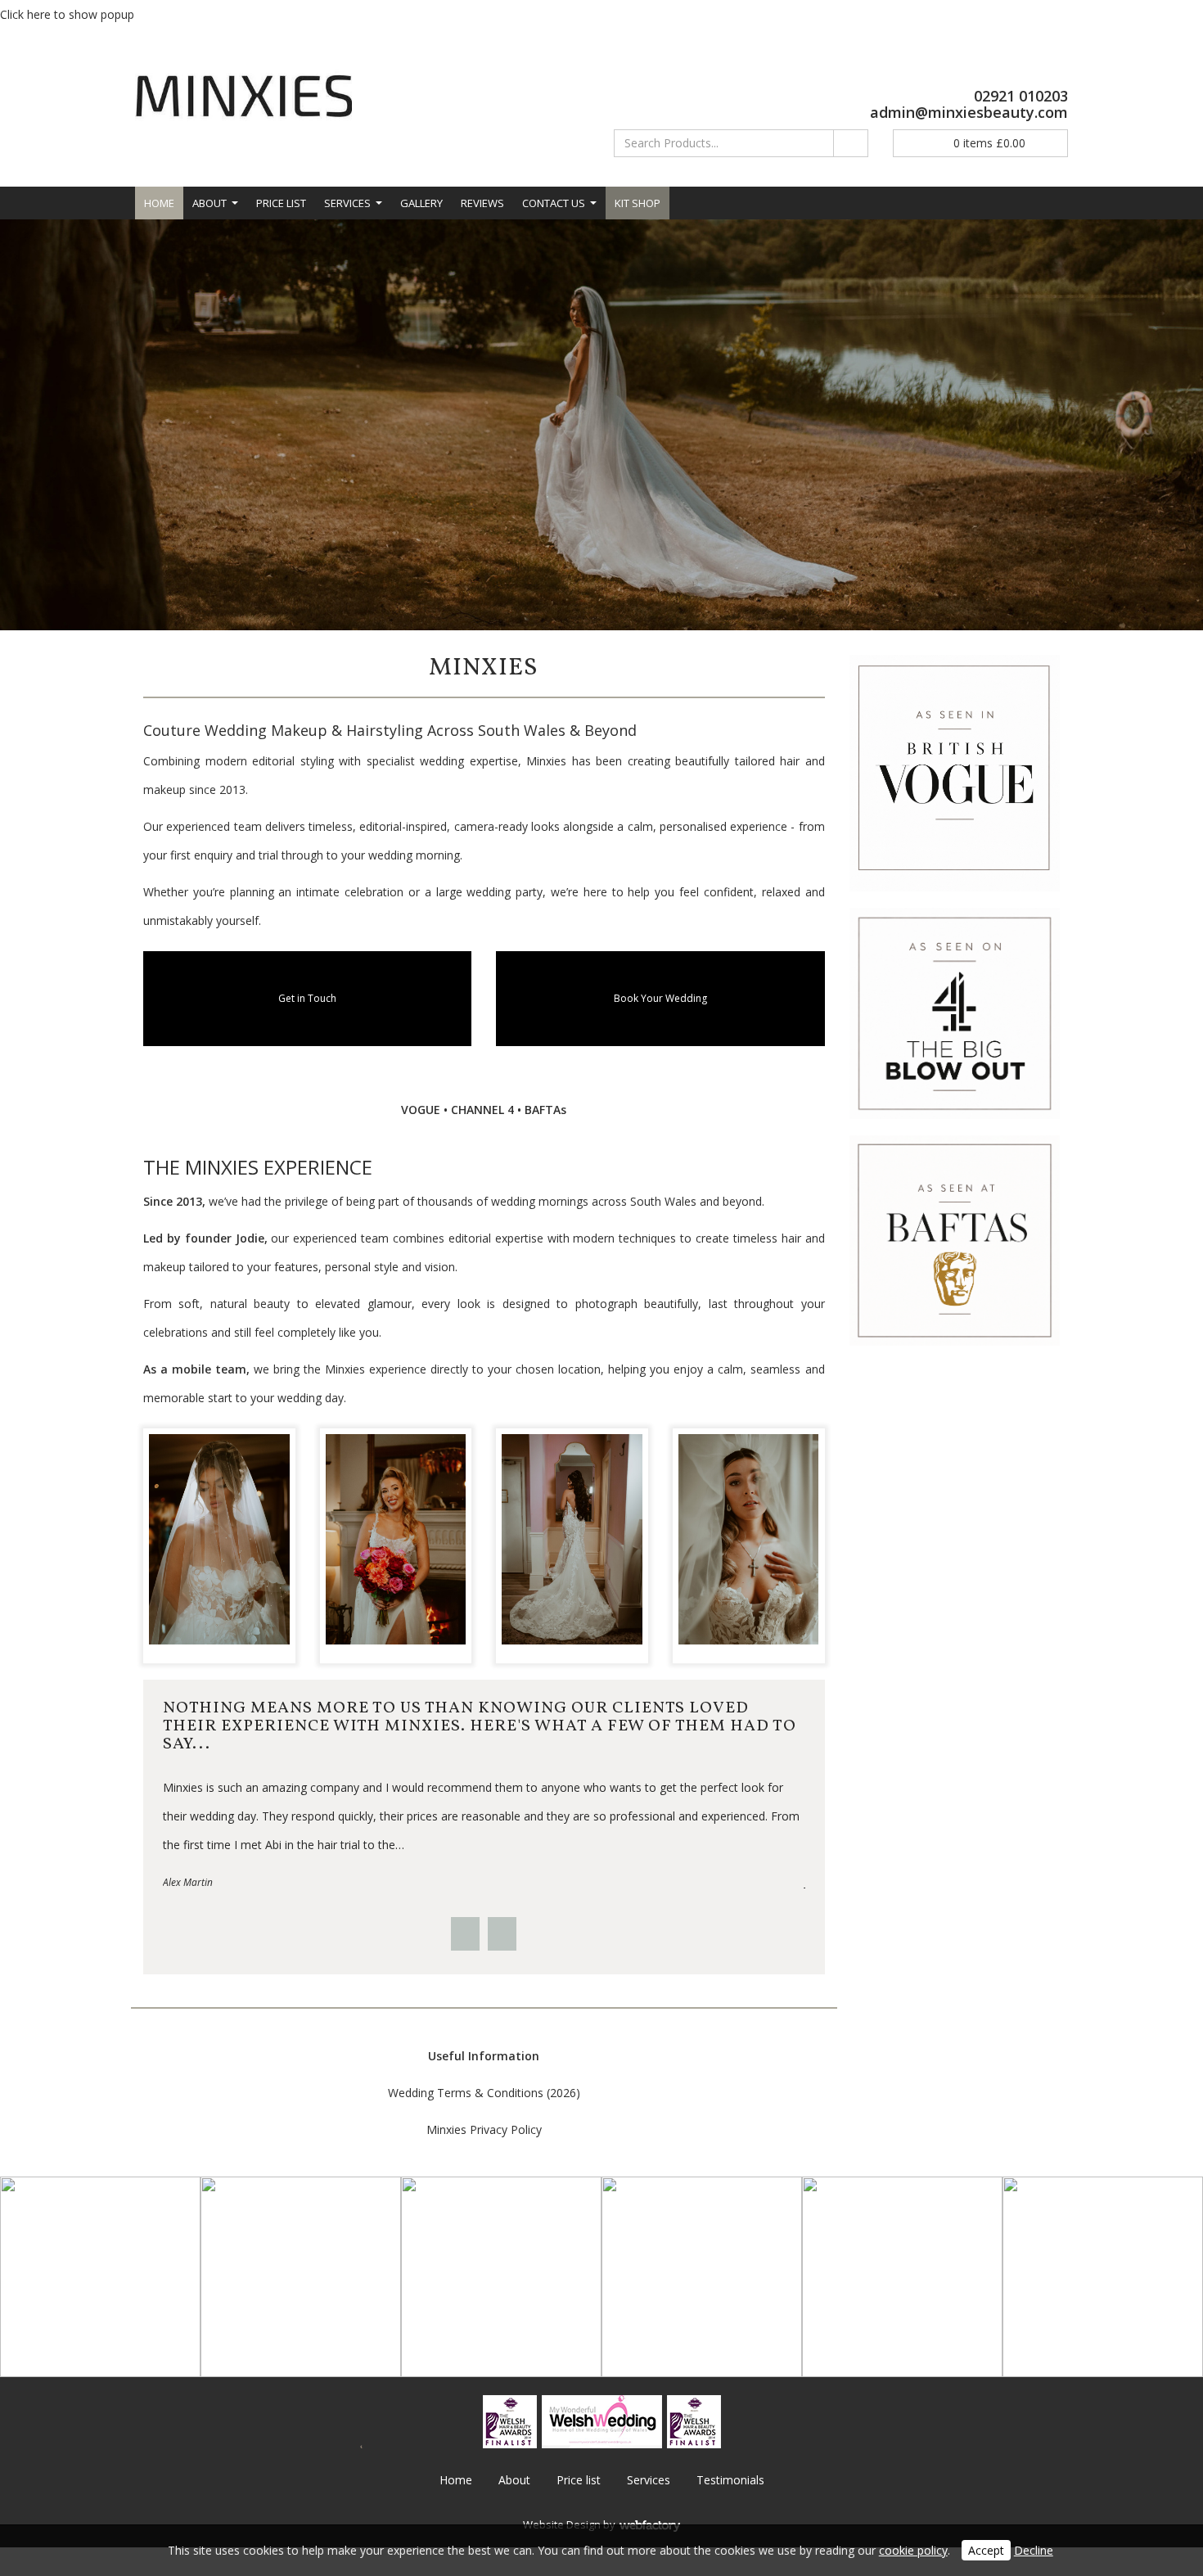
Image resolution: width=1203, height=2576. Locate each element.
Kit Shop (638, 203)
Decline (1034, 2550)
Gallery (421, 203)
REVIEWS (482, 203)
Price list (281, 203)
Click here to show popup (67, 14)
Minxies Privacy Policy (484, 2129)
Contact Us (554, 203)
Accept (986, 2550)
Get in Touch (307, 998)
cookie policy (913, 2550)
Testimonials (730, 2480)
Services (347, 203)
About (210, 203)
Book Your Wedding (660, 998)
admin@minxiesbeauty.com (969, 112)
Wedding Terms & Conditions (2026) (484, 2093)
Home (159, 203)
